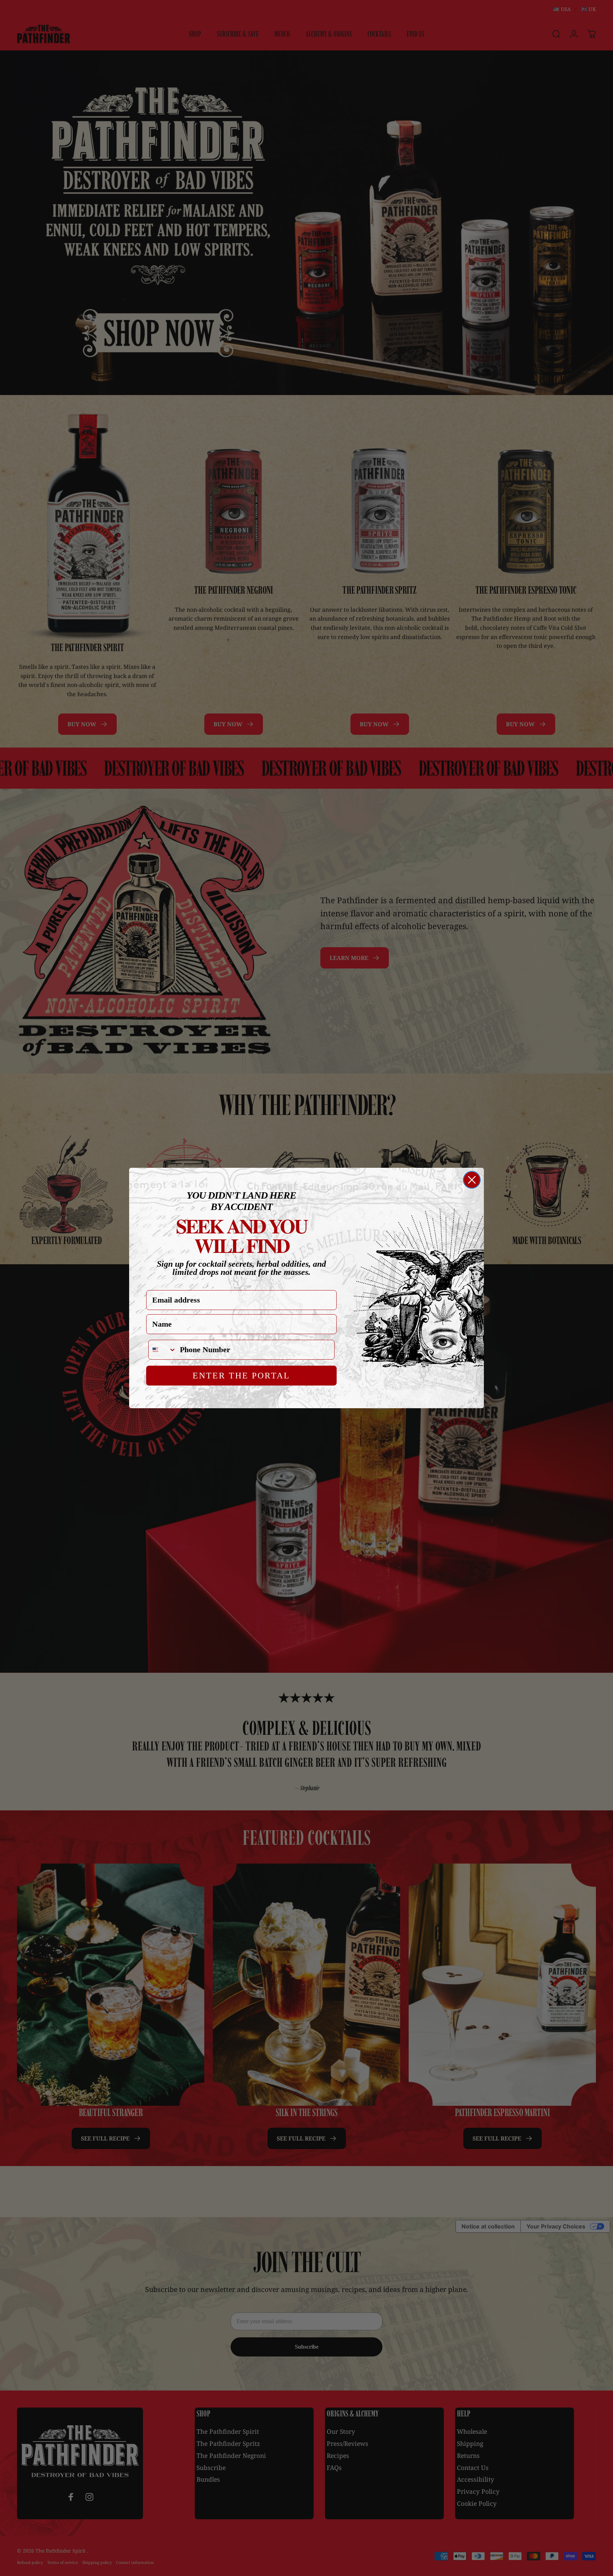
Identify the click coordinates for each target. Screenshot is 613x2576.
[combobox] (162, 1350)
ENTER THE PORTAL (241, 1376)
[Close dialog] (472, 1180)
